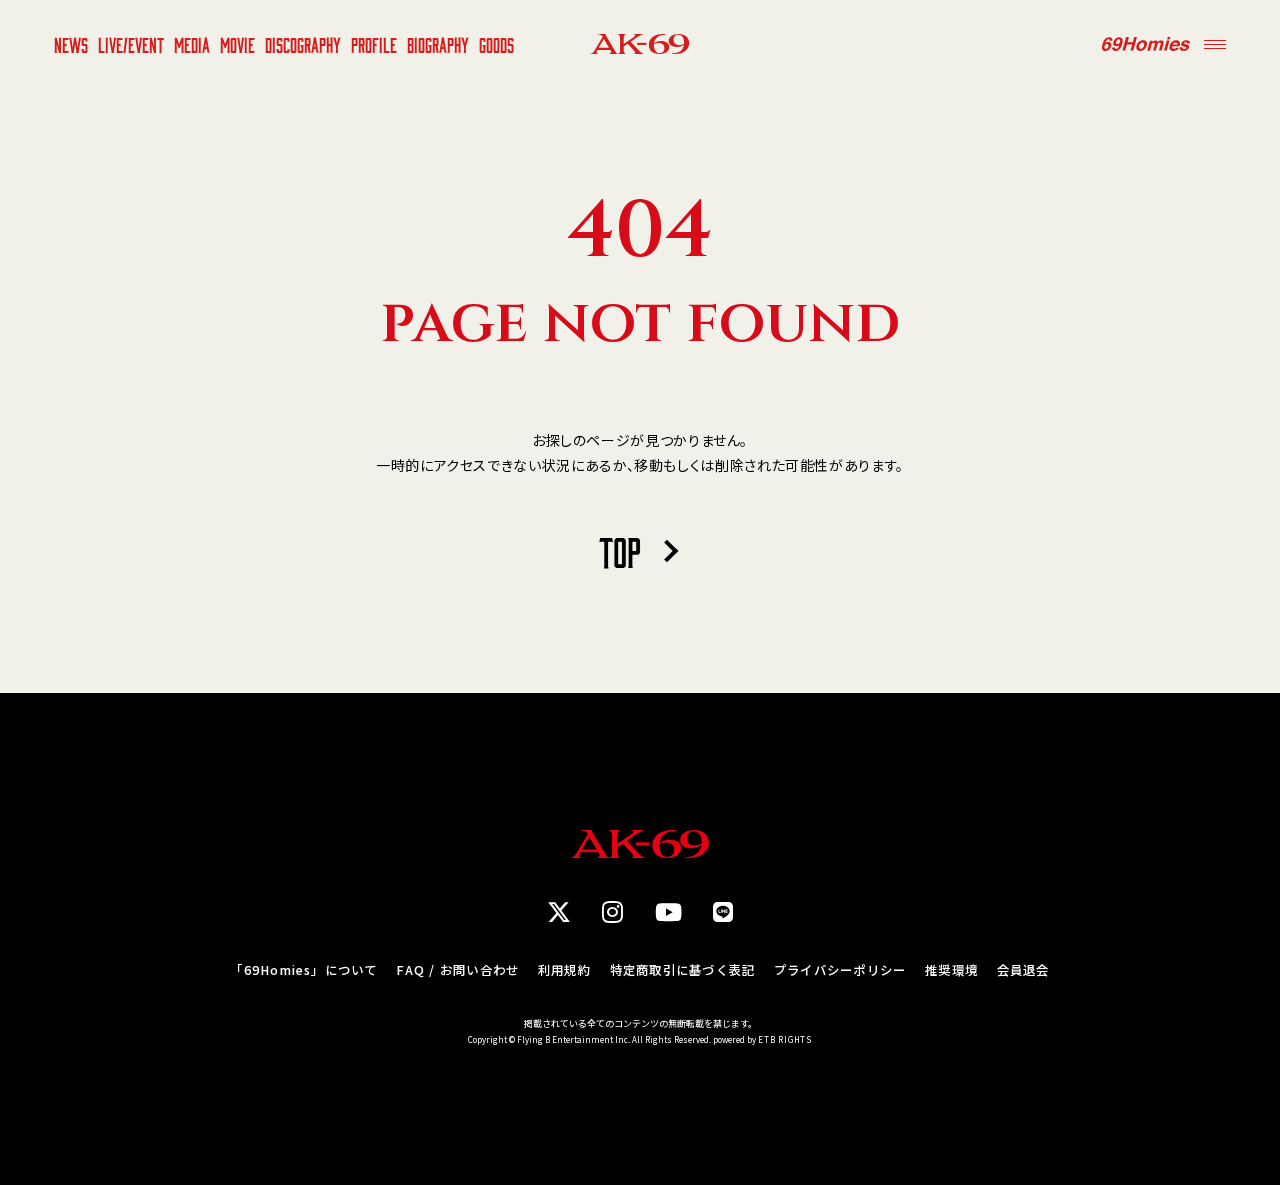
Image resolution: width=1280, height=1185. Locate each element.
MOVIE (237, 44)
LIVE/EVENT (131, 44)
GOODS (496, 44)
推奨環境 (951, 970)
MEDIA (192, 44)
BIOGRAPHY (438, 44)
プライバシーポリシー (840, 970)
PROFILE (374, 44)
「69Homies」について (303, 970)
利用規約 (564, 970)
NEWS (71, 44)
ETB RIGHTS (785, 1039)
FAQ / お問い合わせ (457, 970)
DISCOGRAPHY (303, 44)
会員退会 (1023, 970)
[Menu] (1215, 44)
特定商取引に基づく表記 (683, 970)
